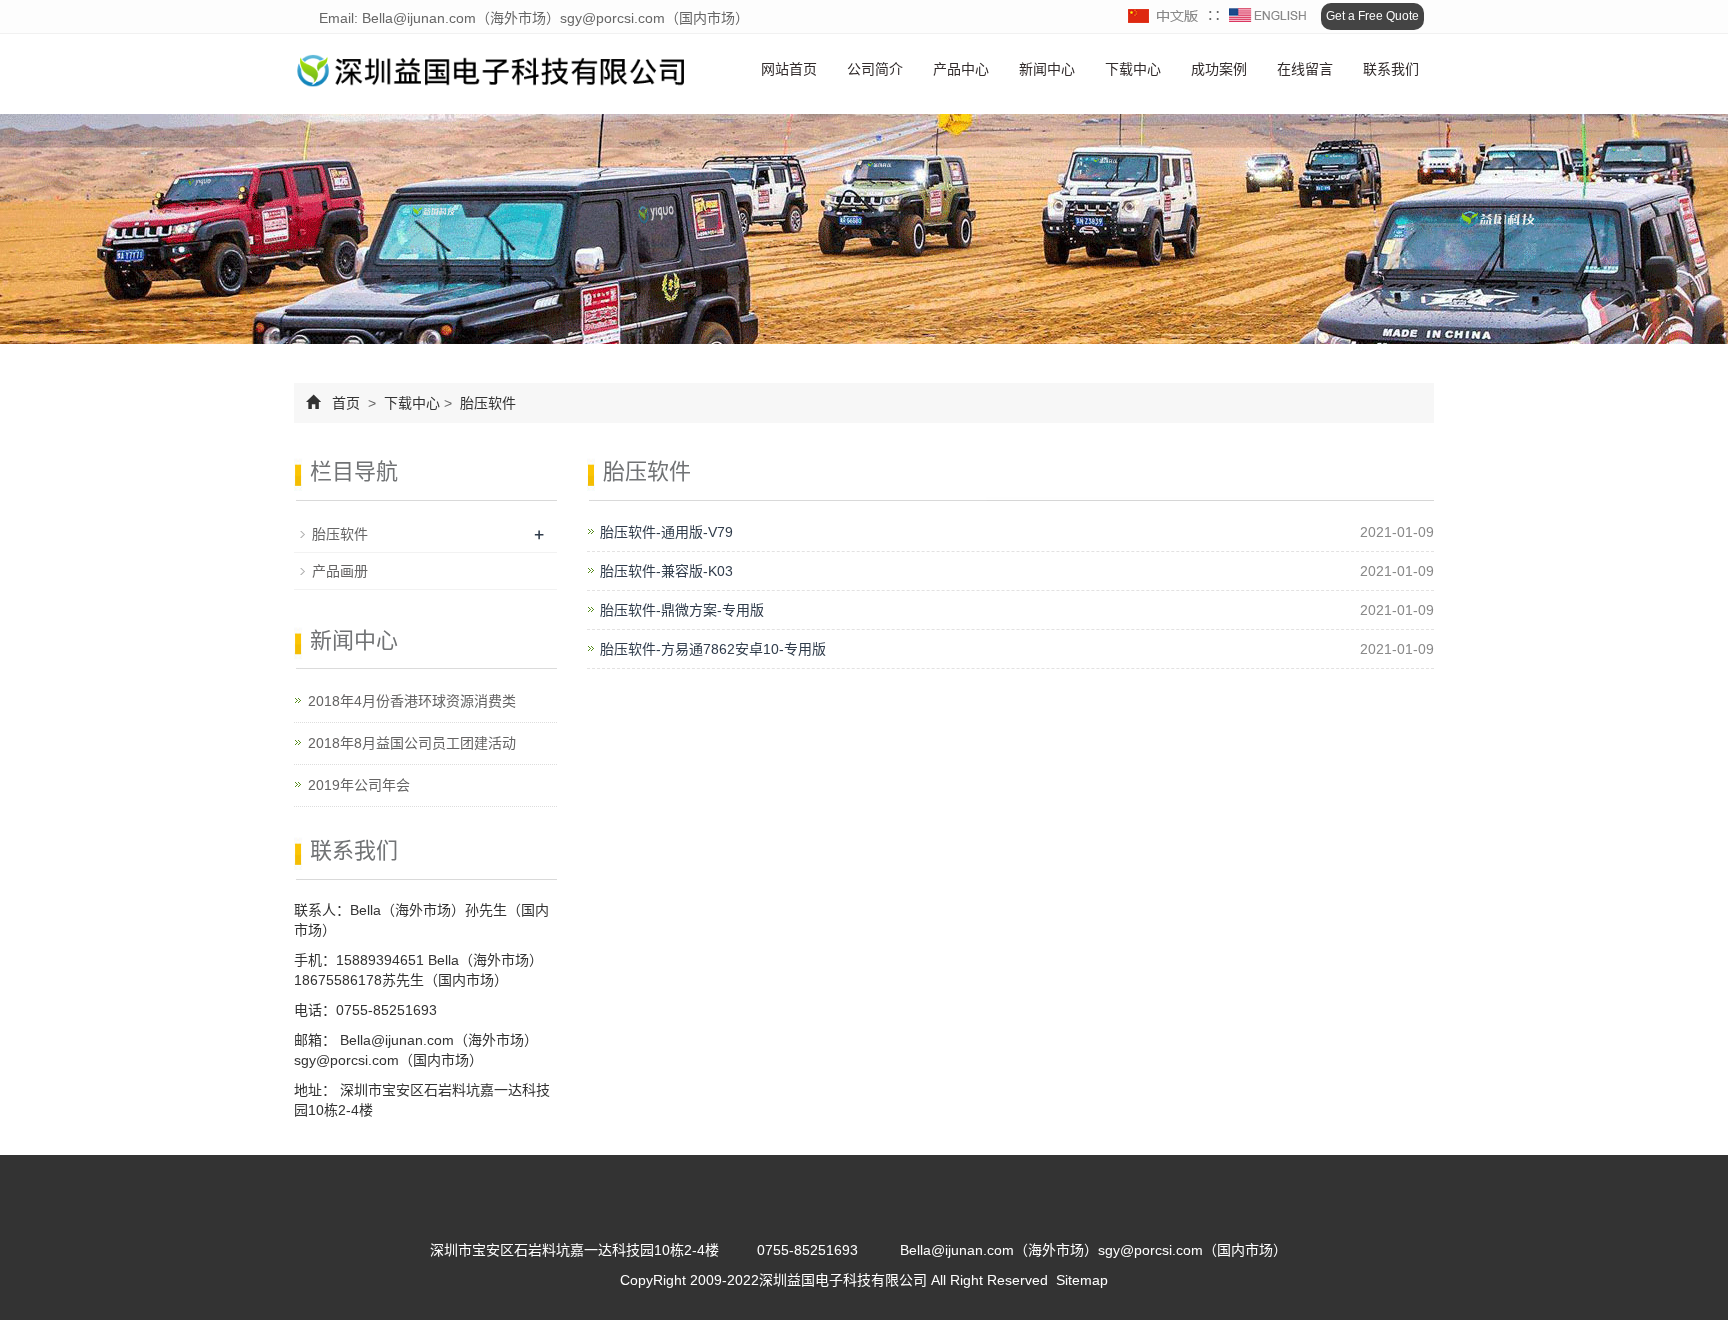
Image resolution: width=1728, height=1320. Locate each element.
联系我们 (1391, 69)
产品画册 (340, 571)
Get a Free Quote (1372, 16)
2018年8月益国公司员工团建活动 (412, 743)
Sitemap (1082, 1280)
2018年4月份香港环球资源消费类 (412, 701)
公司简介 (875, 69)
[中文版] (1164, 16)
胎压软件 (486, 403)
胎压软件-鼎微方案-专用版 (682, 610)
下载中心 (1133, 69)
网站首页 (789, 69)
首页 (346, 403)
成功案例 (1219, 69)
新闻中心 (1047, 69)
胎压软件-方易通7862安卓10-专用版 (713, 649)
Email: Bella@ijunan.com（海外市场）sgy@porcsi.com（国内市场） (532, 18)
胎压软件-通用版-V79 (666, 532)
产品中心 (961, 69)
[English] (1268, 16)
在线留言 (1305, 69)
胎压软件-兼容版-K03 (666, 571)
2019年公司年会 (359, 785)
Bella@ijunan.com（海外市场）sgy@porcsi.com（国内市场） (1093, 1250)
